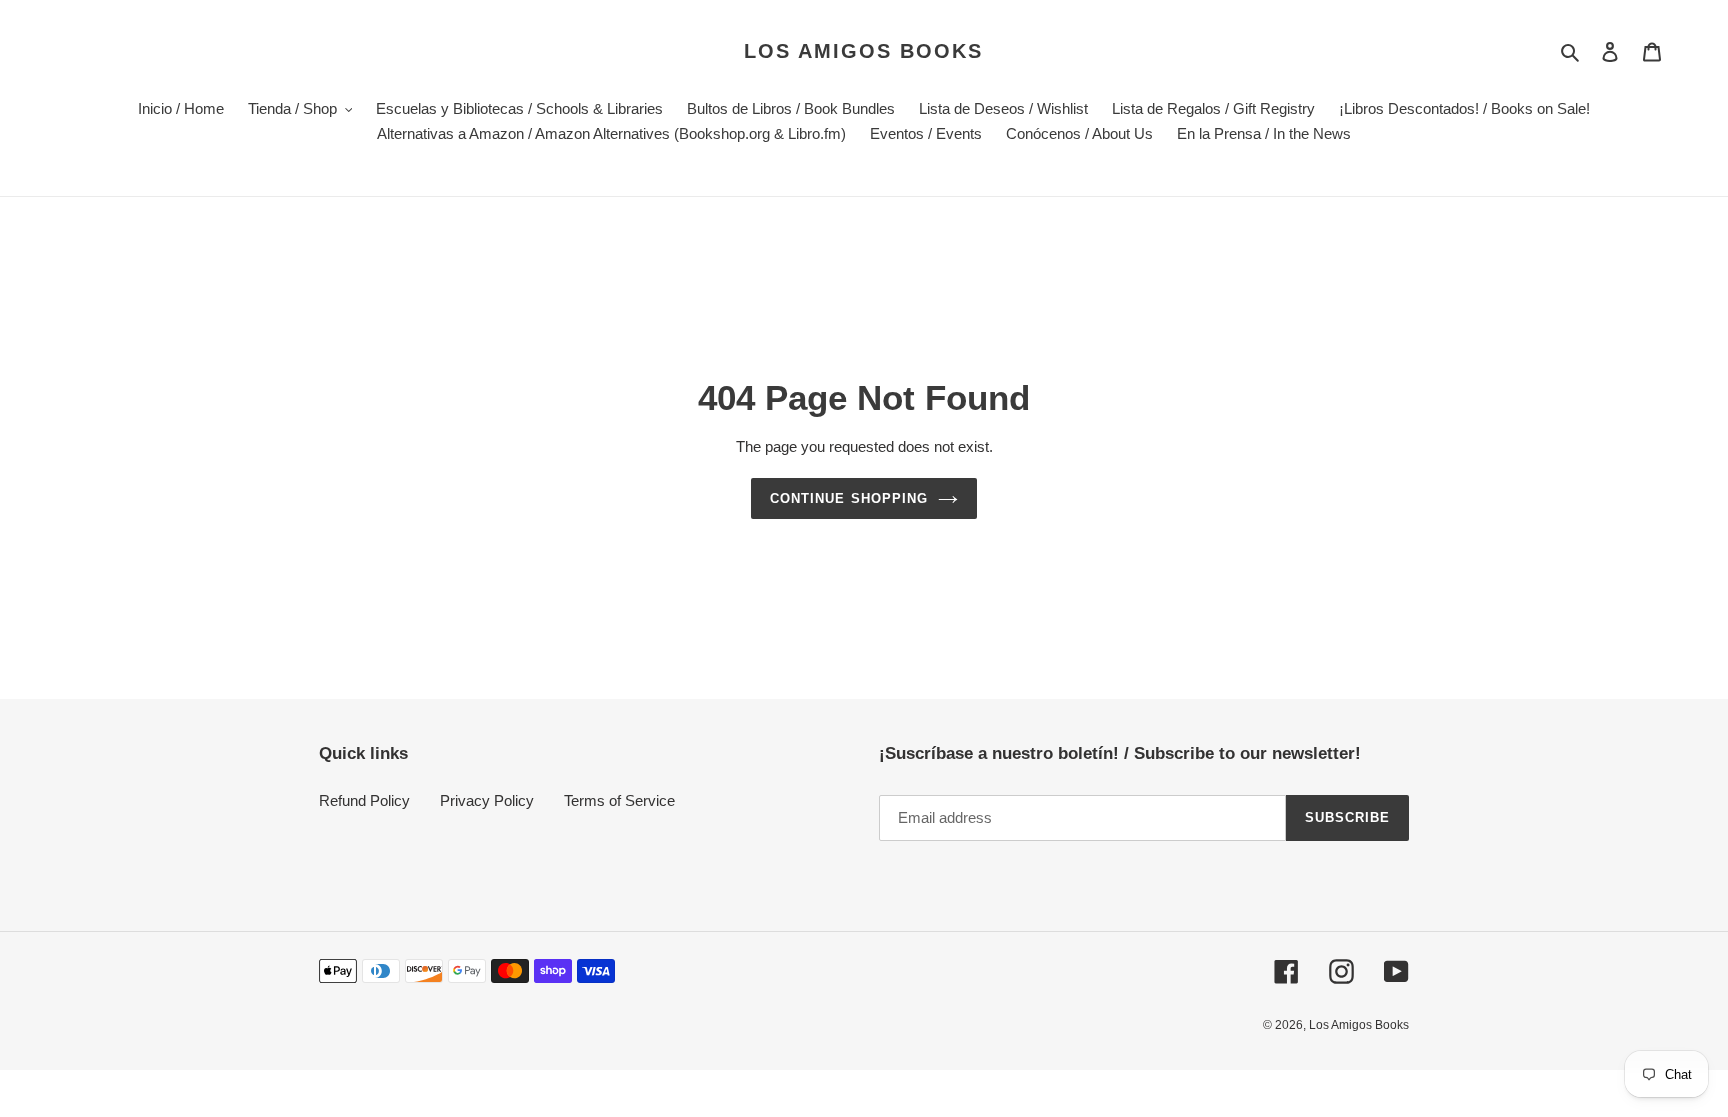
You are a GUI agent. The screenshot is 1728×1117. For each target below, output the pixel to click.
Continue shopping (849, 498)
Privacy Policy (487, 800)
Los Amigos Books (863, 51)
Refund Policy (364, 800)
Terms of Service (619, 800)
